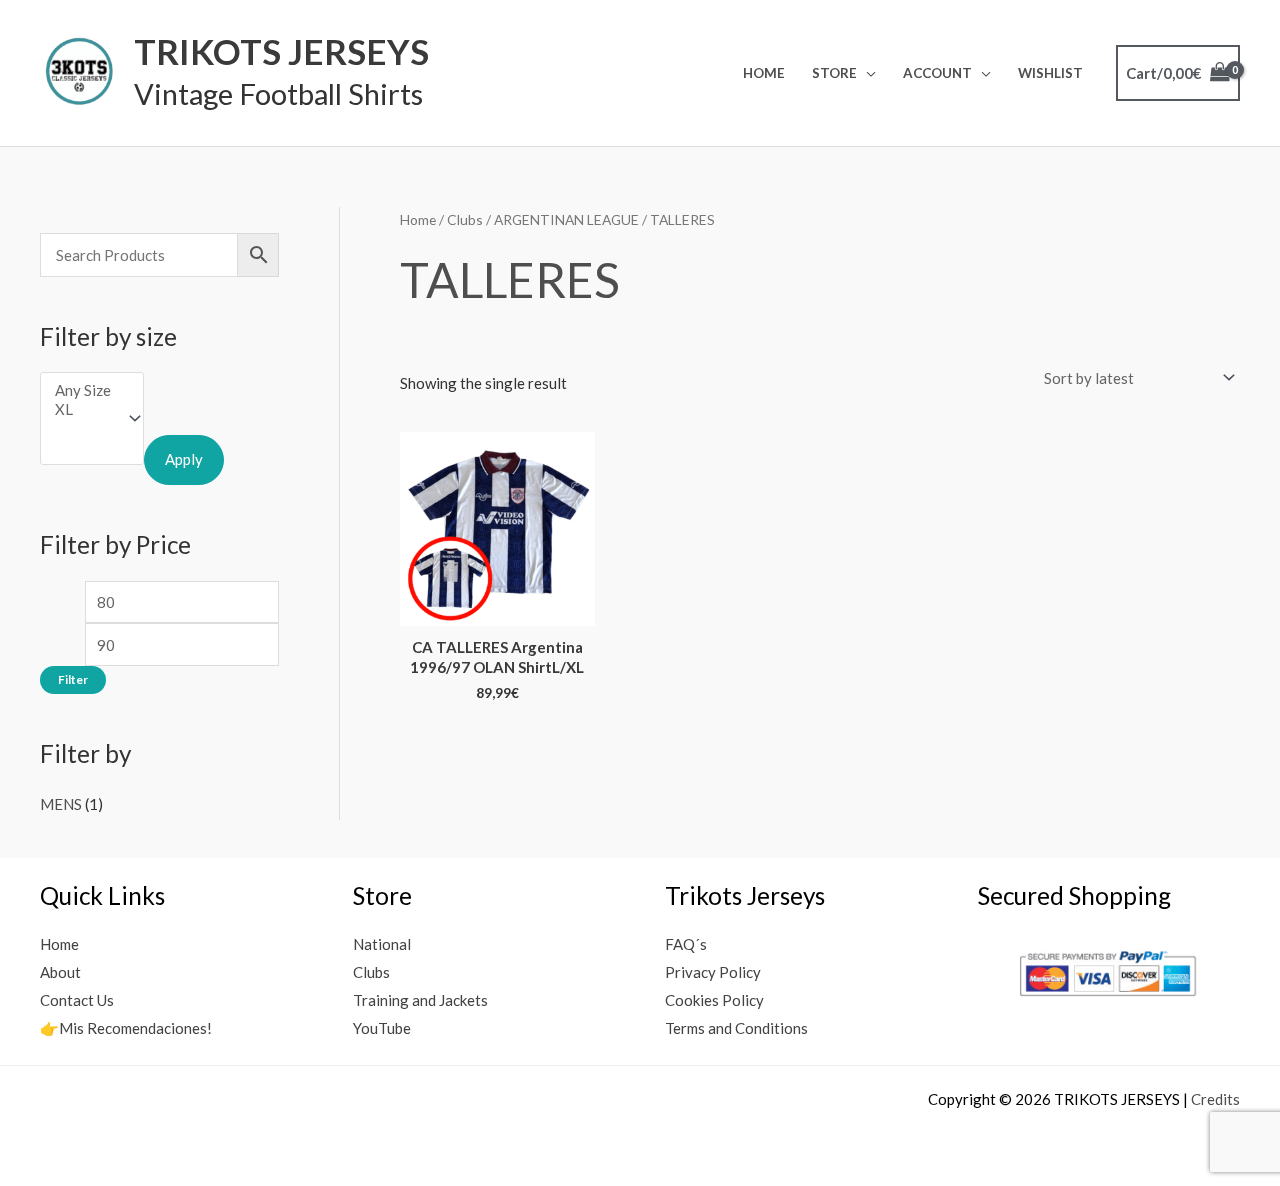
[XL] (83, 409)
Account (937, 73)
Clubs (465, 219)
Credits (1215, 1099)
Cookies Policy (714, 1000)
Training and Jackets (420, 1000)
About (60, 972)
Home (764, 73)
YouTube (382, 1028)
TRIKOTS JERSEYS (281, 51)
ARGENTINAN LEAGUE (566, 219)
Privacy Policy (713, 972)
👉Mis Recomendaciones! (126, 1028)
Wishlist (1050, 73)
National (382, 944)
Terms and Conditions (736, 1028)
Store (834, 73)
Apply (184, 459)
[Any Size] (83, 390)
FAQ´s (686, 944)
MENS (61, 804)
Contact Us (77, 1000)
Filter (73, 679)
